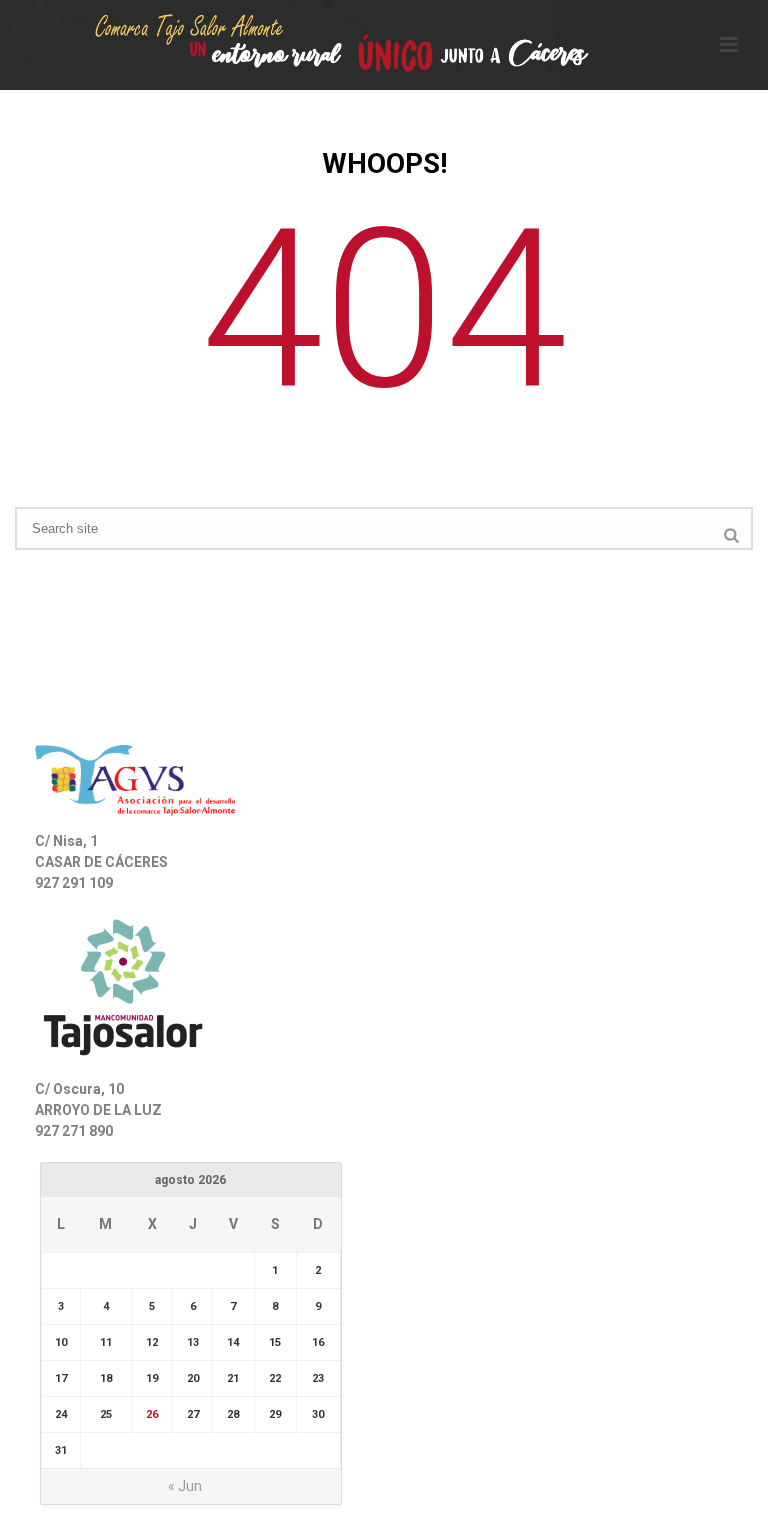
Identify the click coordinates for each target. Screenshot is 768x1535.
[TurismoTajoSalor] (384, 45)
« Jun (185, 1486)
